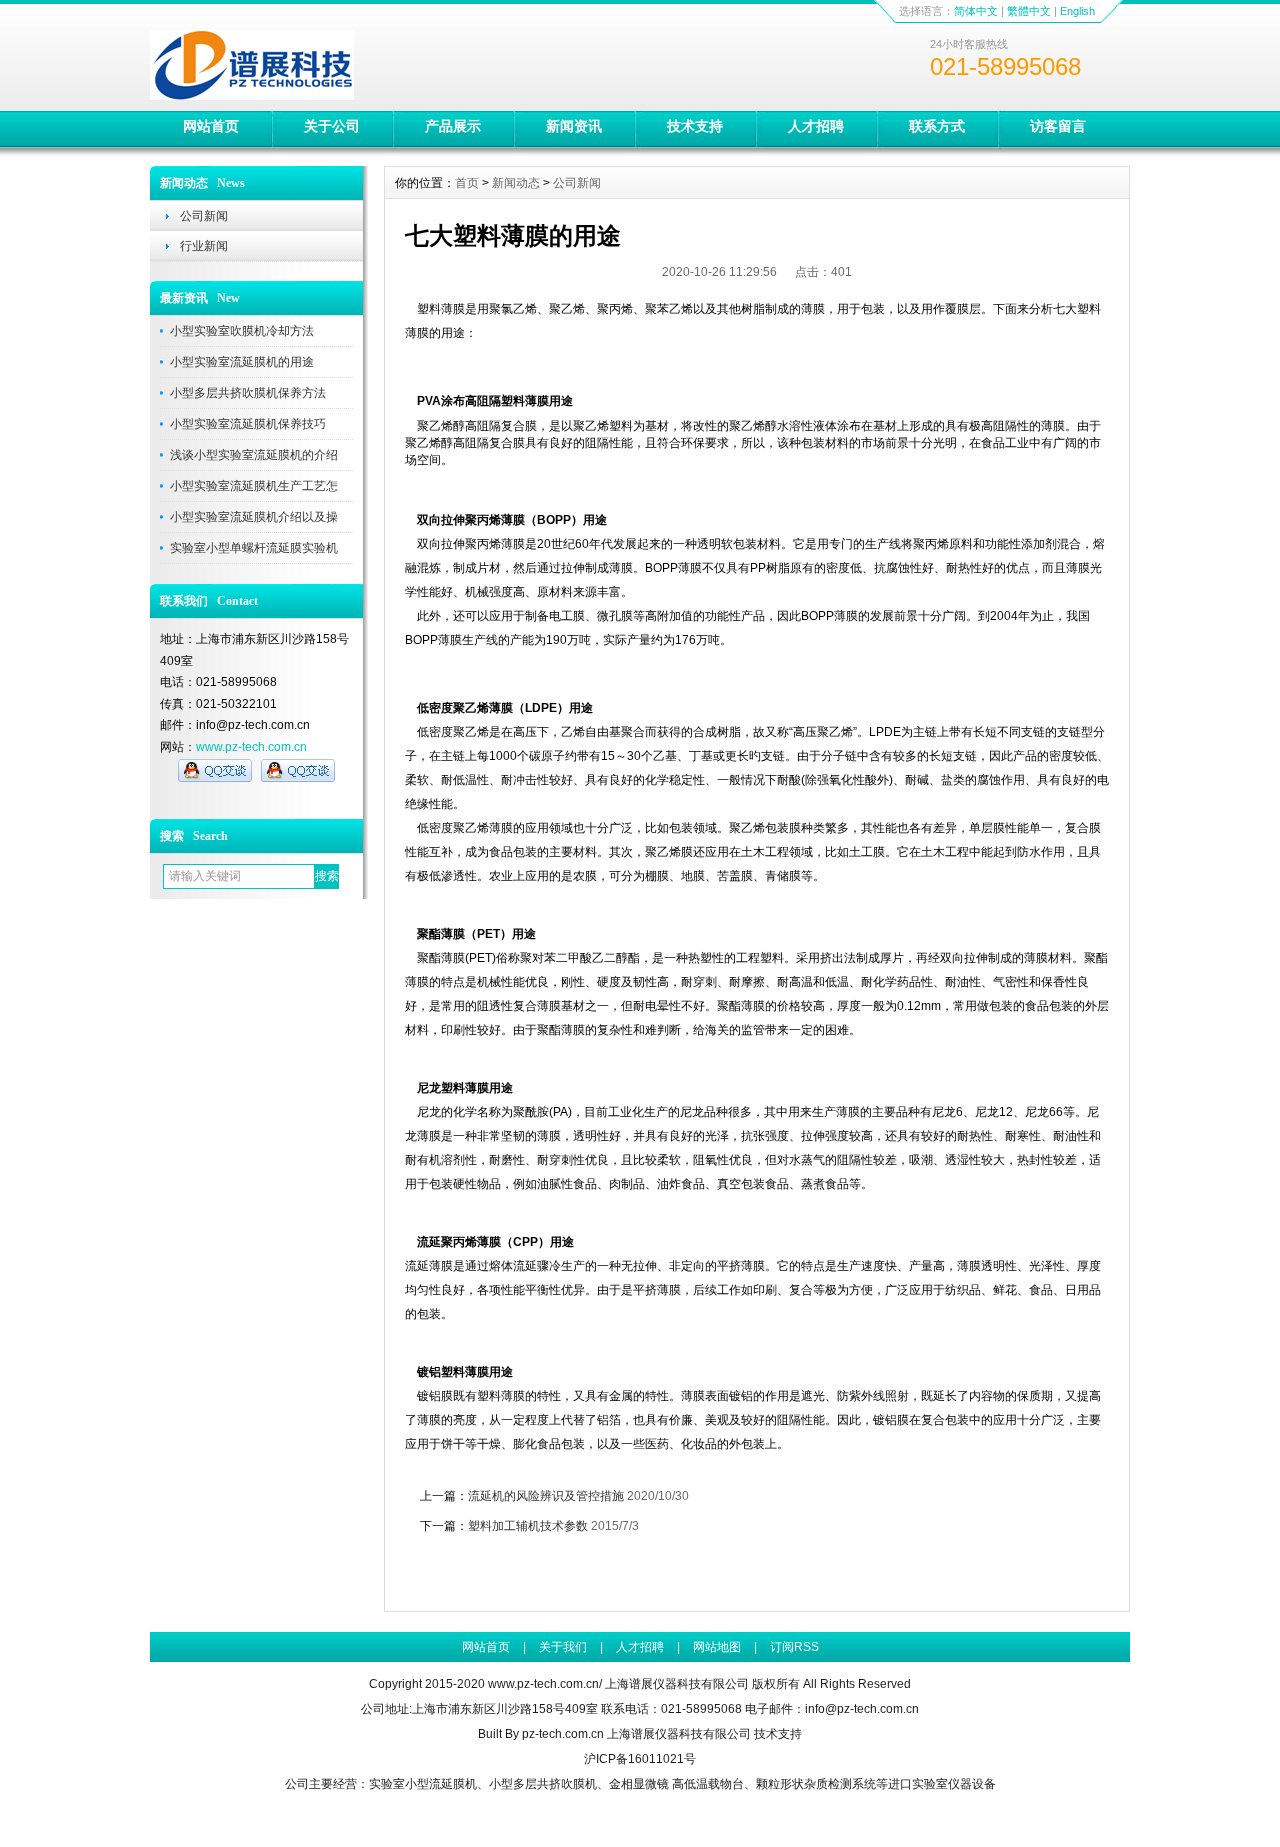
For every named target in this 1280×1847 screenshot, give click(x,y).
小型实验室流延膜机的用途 (242, 362)
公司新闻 (204, 216)
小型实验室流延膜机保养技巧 (248, 424)
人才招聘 (816, 126)
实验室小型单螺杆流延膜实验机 (254, 548)
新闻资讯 (574, 126)
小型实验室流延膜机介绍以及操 (254, 517)
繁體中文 (1029, 11)
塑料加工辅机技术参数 (528, 1526)
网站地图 (717, 1647)
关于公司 (332, 126)
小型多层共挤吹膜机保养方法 (248, 393)
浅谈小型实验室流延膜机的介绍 (254, 455)
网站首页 (211, 126)
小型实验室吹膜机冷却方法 (242, 331)
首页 (467, 183)
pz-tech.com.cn (563, 1734)
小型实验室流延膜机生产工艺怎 (254, 486)
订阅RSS (794, 1647)
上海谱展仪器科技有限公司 (679, 1734)
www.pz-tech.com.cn (251, 747)
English (1077, 11)
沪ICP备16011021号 (640, 1759)
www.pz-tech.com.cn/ (545, 1684)
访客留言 (1058, 126)
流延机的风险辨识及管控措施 (546, 1496)
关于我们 (563, 1647)
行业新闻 (204, 246)
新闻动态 (516, 183)
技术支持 (695, 126)
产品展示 (453, 126)
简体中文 (976, 11)
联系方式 (937, 126)
